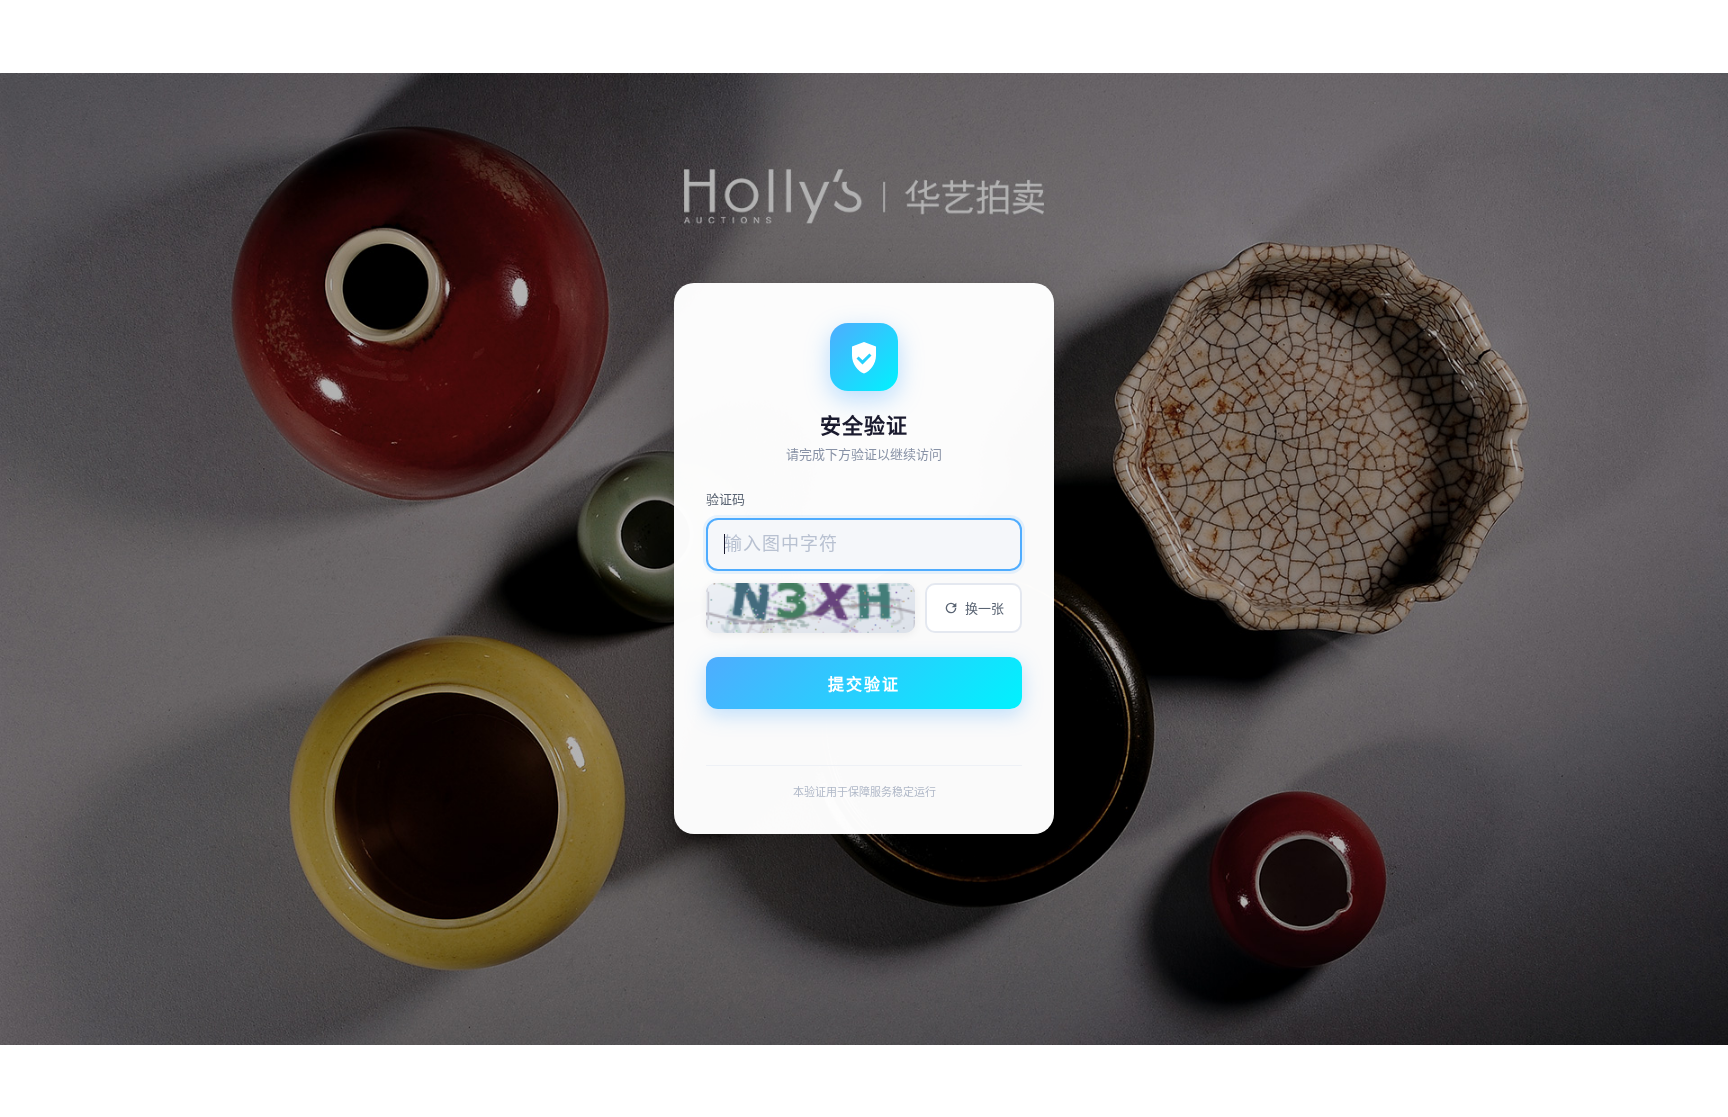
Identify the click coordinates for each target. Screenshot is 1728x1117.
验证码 (725, 499)
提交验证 (864, 684)
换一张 (984, 608)
